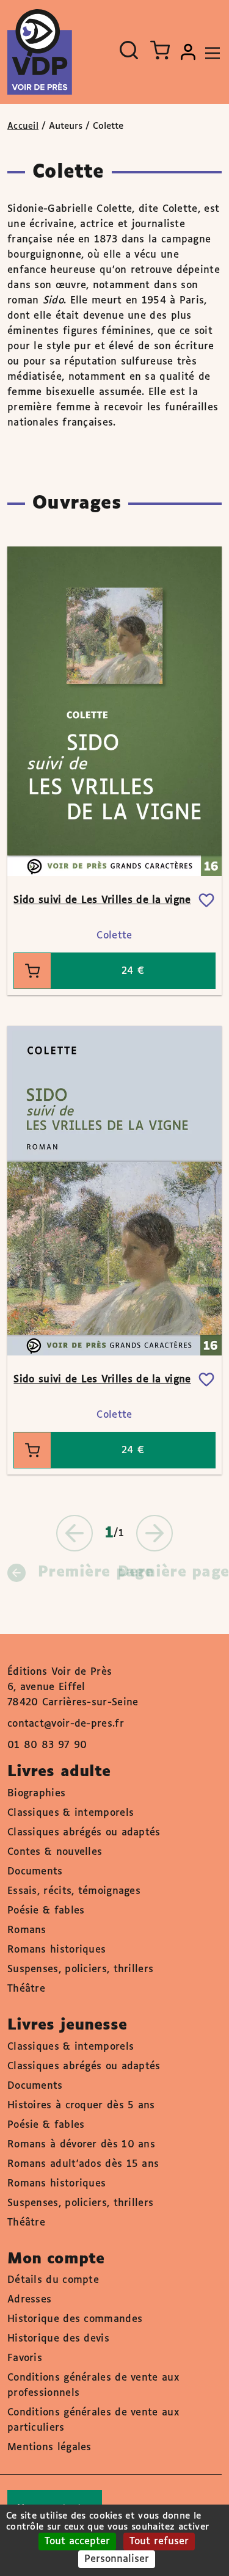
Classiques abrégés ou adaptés (84, 1833)
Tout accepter (77, 2542)
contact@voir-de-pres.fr (66, 1724)
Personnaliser (117, 2559)
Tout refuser (159, 2542)
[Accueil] (40, 52)
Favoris (25, 2358)
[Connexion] (188, 52)
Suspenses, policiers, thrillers (80, 1969)
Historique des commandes (75, 2319)
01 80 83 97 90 (47, 1745)
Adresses (29, 2300)
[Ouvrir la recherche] (129, 50)
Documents (35, 1872)
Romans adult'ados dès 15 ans (83, 2164)
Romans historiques (56, 1950)
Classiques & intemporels (71, 1813)
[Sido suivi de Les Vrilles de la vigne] (114, 711)
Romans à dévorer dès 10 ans (81, 2145)
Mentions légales (49, 2447)
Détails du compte (53, 2280)
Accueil (23, 126)
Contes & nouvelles (55, 1852)
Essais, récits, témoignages (74, 1891)
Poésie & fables (46, 1911)
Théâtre (26, 1989)
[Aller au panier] (160, 50)
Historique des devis (58, 2339)
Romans (27, 1930)
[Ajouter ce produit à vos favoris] (206, 901)
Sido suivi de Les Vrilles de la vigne (102, 900)
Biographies (36, 1794)
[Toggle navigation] (209, 52)
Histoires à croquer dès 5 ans (81, 2106)
